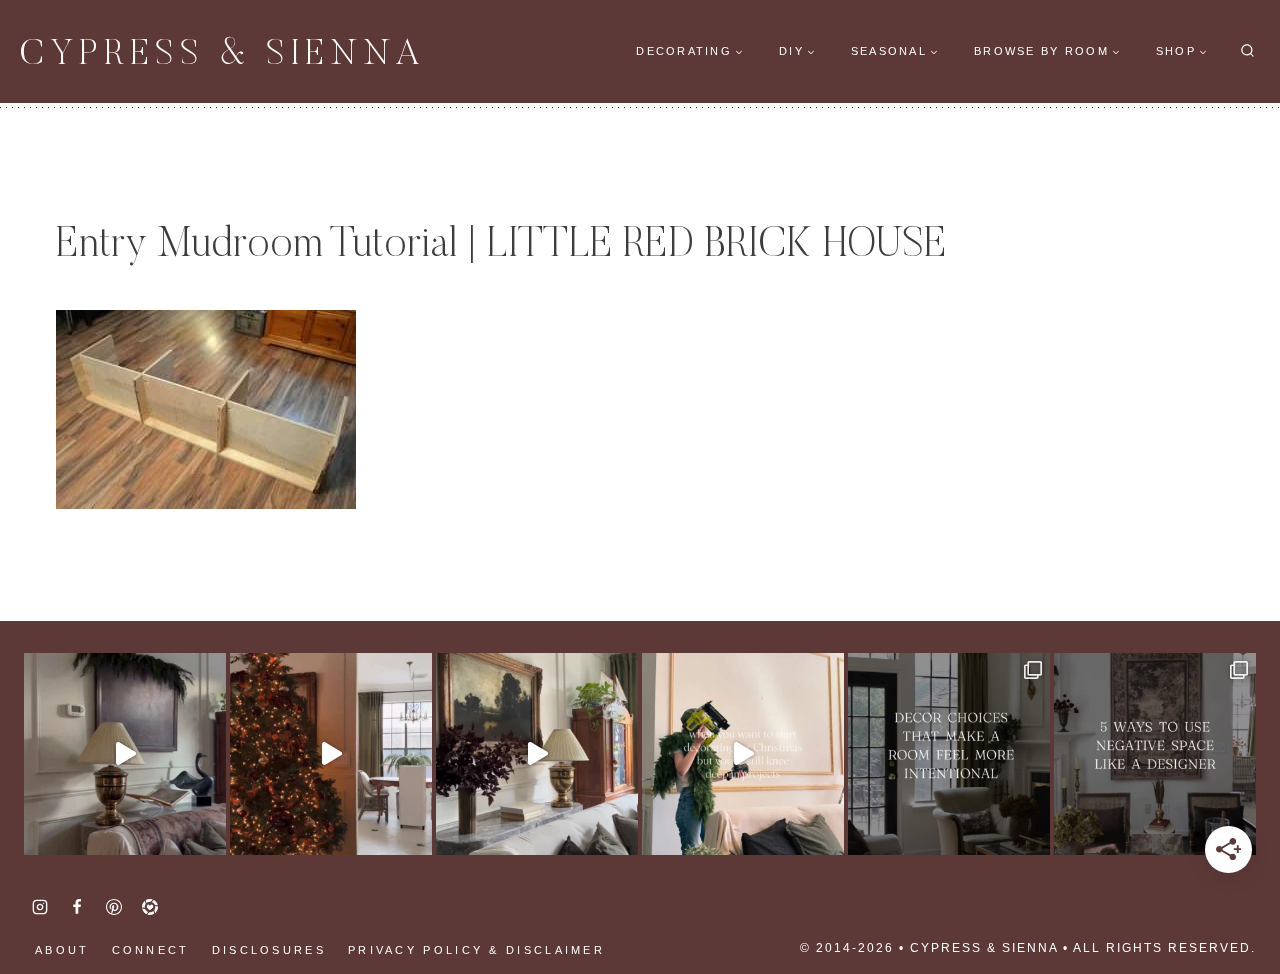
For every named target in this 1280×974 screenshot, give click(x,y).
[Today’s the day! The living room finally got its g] (537, 754)
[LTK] (150, 907)
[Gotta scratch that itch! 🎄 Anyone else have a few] (743, 754)
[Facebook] (77, 907)
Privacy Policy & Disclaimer (476, 950)
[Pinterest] (114, 907)
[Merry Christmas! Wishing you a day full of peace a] (125, 754)
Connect (151, 950)
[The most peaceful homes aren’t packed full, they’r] (1155, 754)
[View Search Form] (1247, 51)
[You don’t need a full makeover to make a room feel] (949, 754)
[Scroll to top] (50, 894)
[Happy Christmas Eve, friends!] (331, 754)
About (62, 950)
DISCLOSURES (269, 950)
